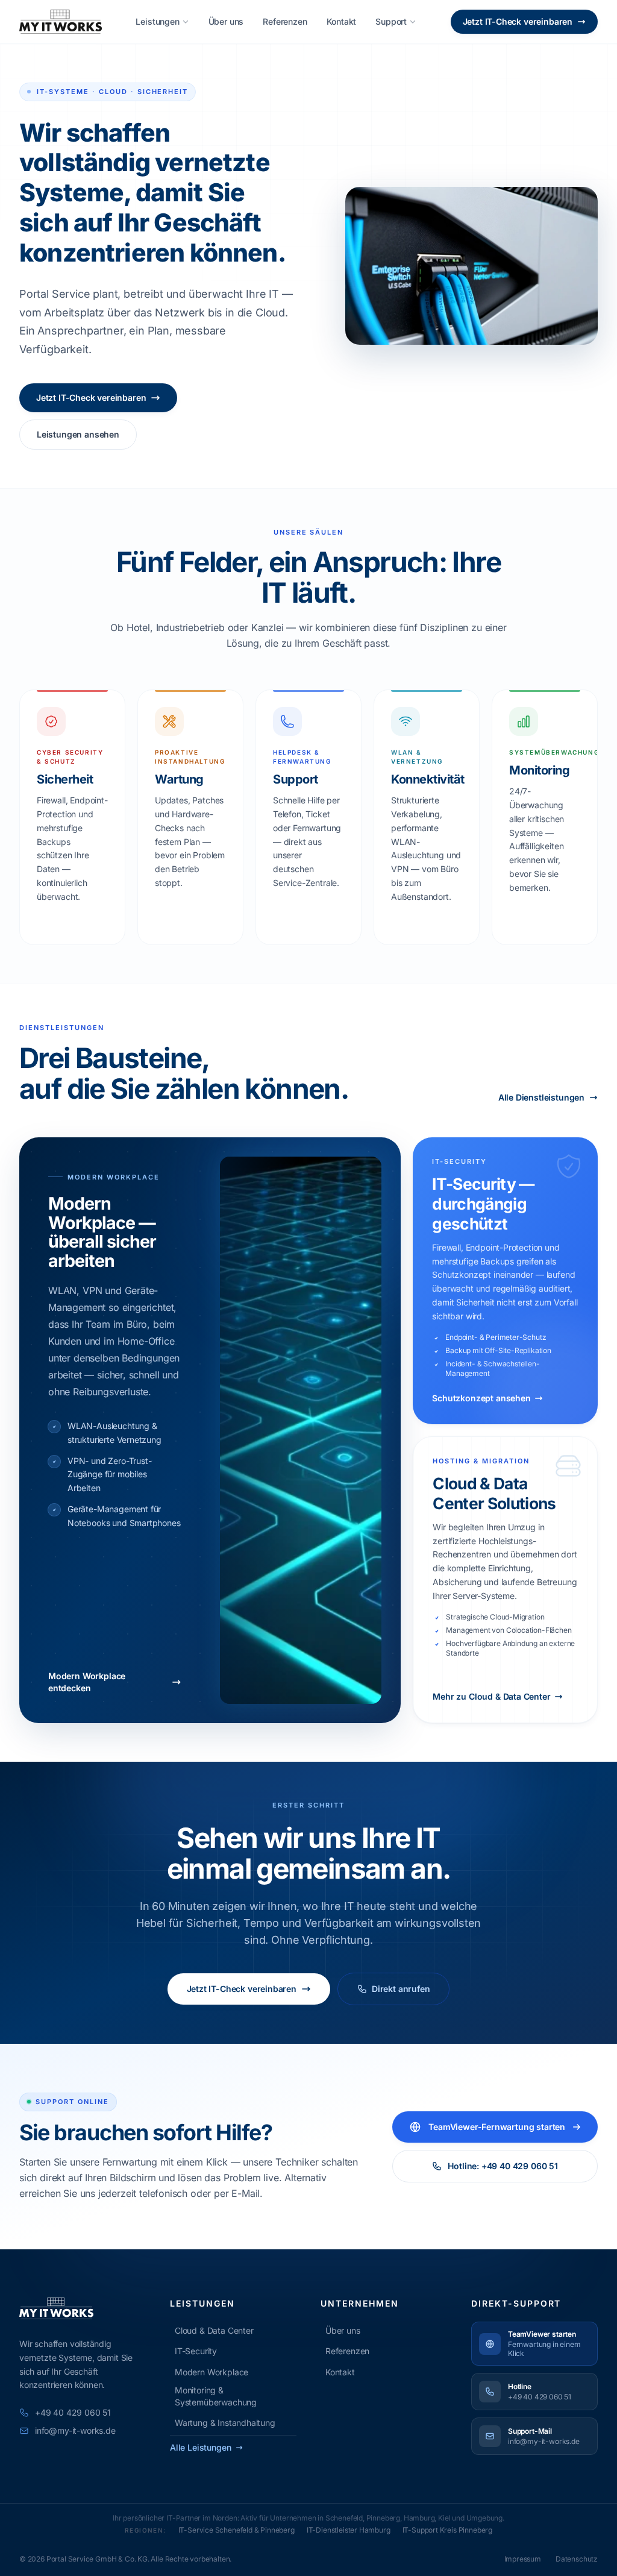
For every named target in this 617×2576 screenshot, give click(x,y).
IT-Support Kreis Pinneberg (447, 2530)
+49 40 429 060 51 (73, 2412)
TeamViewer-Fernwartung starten (497, 2127)
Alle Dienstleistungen (541, 1097)
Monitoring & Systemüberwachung (216, 2396)
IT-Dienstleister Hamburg (349, 2530)
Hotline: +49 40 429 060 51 (503, 2166)
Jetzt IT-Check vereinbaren (518, 21)
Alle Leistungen (200, 2447)
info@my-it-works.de (75, 2430)
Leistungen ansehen (78, 434)
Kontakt (342, 21)
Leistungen (157, 21)
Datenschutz (577, 2559)
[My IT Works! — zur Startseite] (61, 22)
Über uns (226, 21)
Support (391, 21)
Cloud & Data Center (214, 2330)
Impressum (523, 2559)
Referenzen (285, 21)
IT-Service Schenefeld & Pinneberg (236, 2530)
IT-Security (196, 2351)
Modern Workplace (211, 2372)
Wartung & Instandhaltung (225, 2423)
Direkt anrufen (401, 1989)
